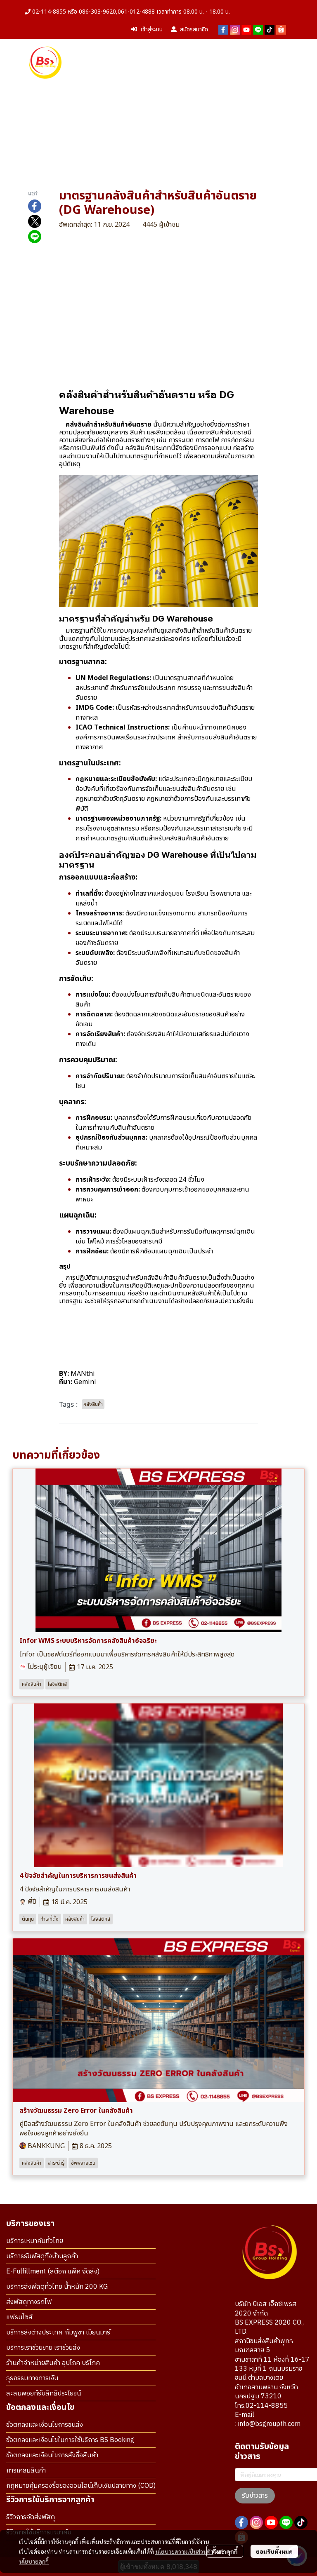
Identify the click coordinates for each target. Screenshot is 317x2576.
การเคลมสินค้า (26, 2471)
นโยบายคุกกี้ (34, 2561)
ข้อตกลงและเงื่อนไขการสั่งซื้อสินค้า (52, 2455)
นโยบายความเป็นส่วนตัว (184, 2551)
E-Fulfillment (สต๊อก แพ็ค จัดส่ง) (53, 2272)
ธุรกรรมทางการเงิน (32, 2378)
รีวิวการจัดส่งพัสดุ (31, 2517)
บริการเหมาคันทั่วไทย (35, 2241)
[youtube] (246, 30)
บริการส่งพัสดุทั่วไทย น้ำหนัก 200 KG (57, 2287)
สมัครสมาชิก (194, 29)
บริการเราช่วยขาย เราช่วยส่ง (43, 2348)
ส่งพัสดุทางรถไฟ (29, 2302)
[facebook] (223, 30)
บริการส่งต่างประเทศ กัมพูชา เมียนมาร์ (58, 2333)
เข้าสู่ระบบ (151, 29)
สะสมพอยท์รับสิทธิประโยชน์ (44, 2394)
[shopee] (281, 30)
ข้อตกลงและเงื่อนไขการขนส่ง (45, 2425)
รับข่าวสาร (255, 2496)
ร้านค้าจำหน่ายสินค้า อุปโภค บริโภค (53, 2363)
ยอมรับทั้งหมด (274, 2551)
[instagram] (235, 30)
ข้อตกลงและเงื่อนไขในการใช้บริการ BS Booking (70, 2440)
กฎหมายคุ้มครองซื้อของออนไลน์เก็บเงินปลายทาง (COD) (81, 2486)
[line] (258, 30)
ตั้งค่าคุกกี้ (225, 2551)
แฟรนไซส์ (19, 2317)
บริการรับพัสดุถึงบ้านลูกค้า (42, 2256)
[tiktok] (270, 30)
